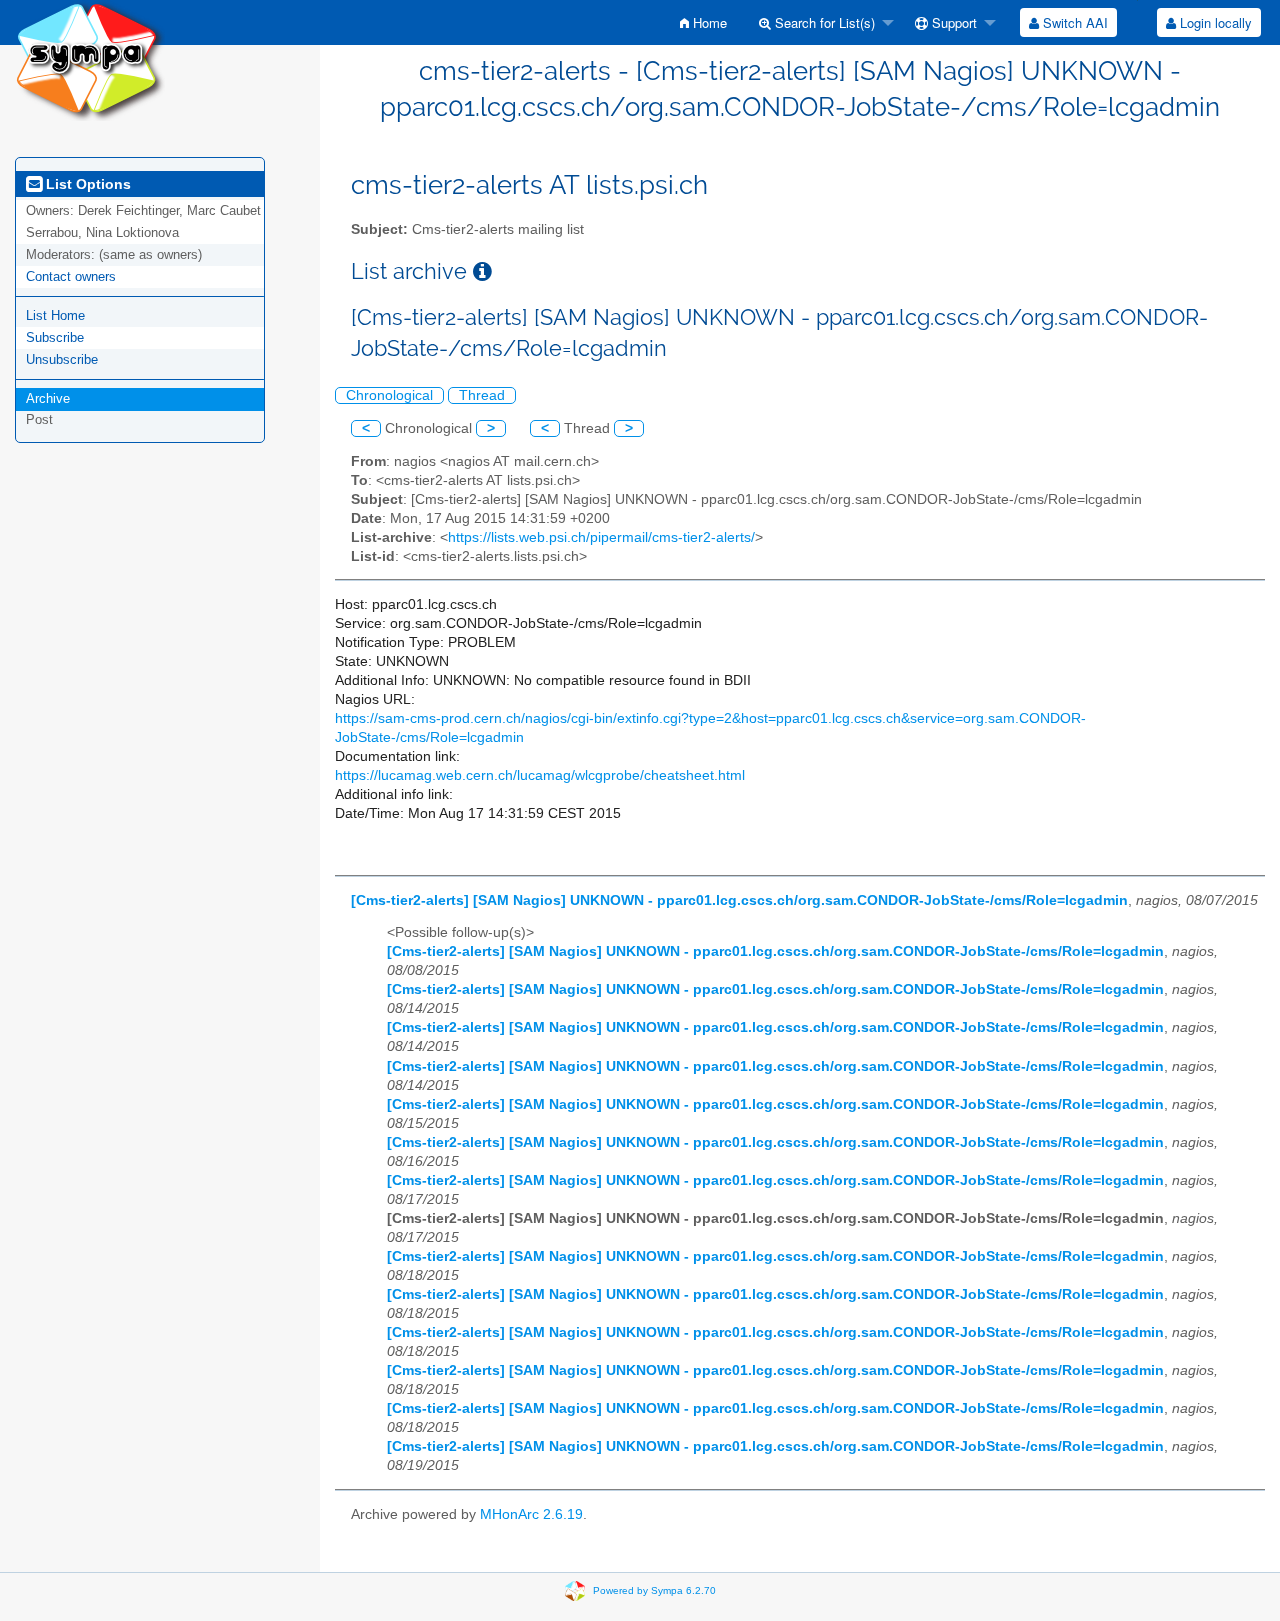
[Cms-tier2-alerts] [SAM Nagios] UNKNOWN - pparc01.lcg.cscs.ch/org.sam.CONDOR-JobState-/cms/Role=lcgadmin (739, 900)
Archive (48, 398)
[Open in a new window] (482, 271)
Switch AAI (1073, 22)
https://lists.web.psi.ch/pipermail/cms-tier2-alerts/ (601, 537)
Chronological (389, 395)
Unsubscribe (62, 359)
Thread (482, 395)
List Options (86, 184)
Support (952, 22)
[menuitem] (703, 22)
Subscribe (55, 337)
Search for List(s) (823, 22)
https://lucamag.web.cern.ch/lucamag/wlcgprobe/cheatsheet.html (540, 775)
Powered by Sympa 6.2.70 (654, 1589)
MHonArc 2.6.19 (531, 1514)
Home (708, 22)
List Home (55, 315)
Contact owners (71, 276)
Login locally (1214, 22)
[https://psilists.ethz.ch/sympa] (90, 59)
